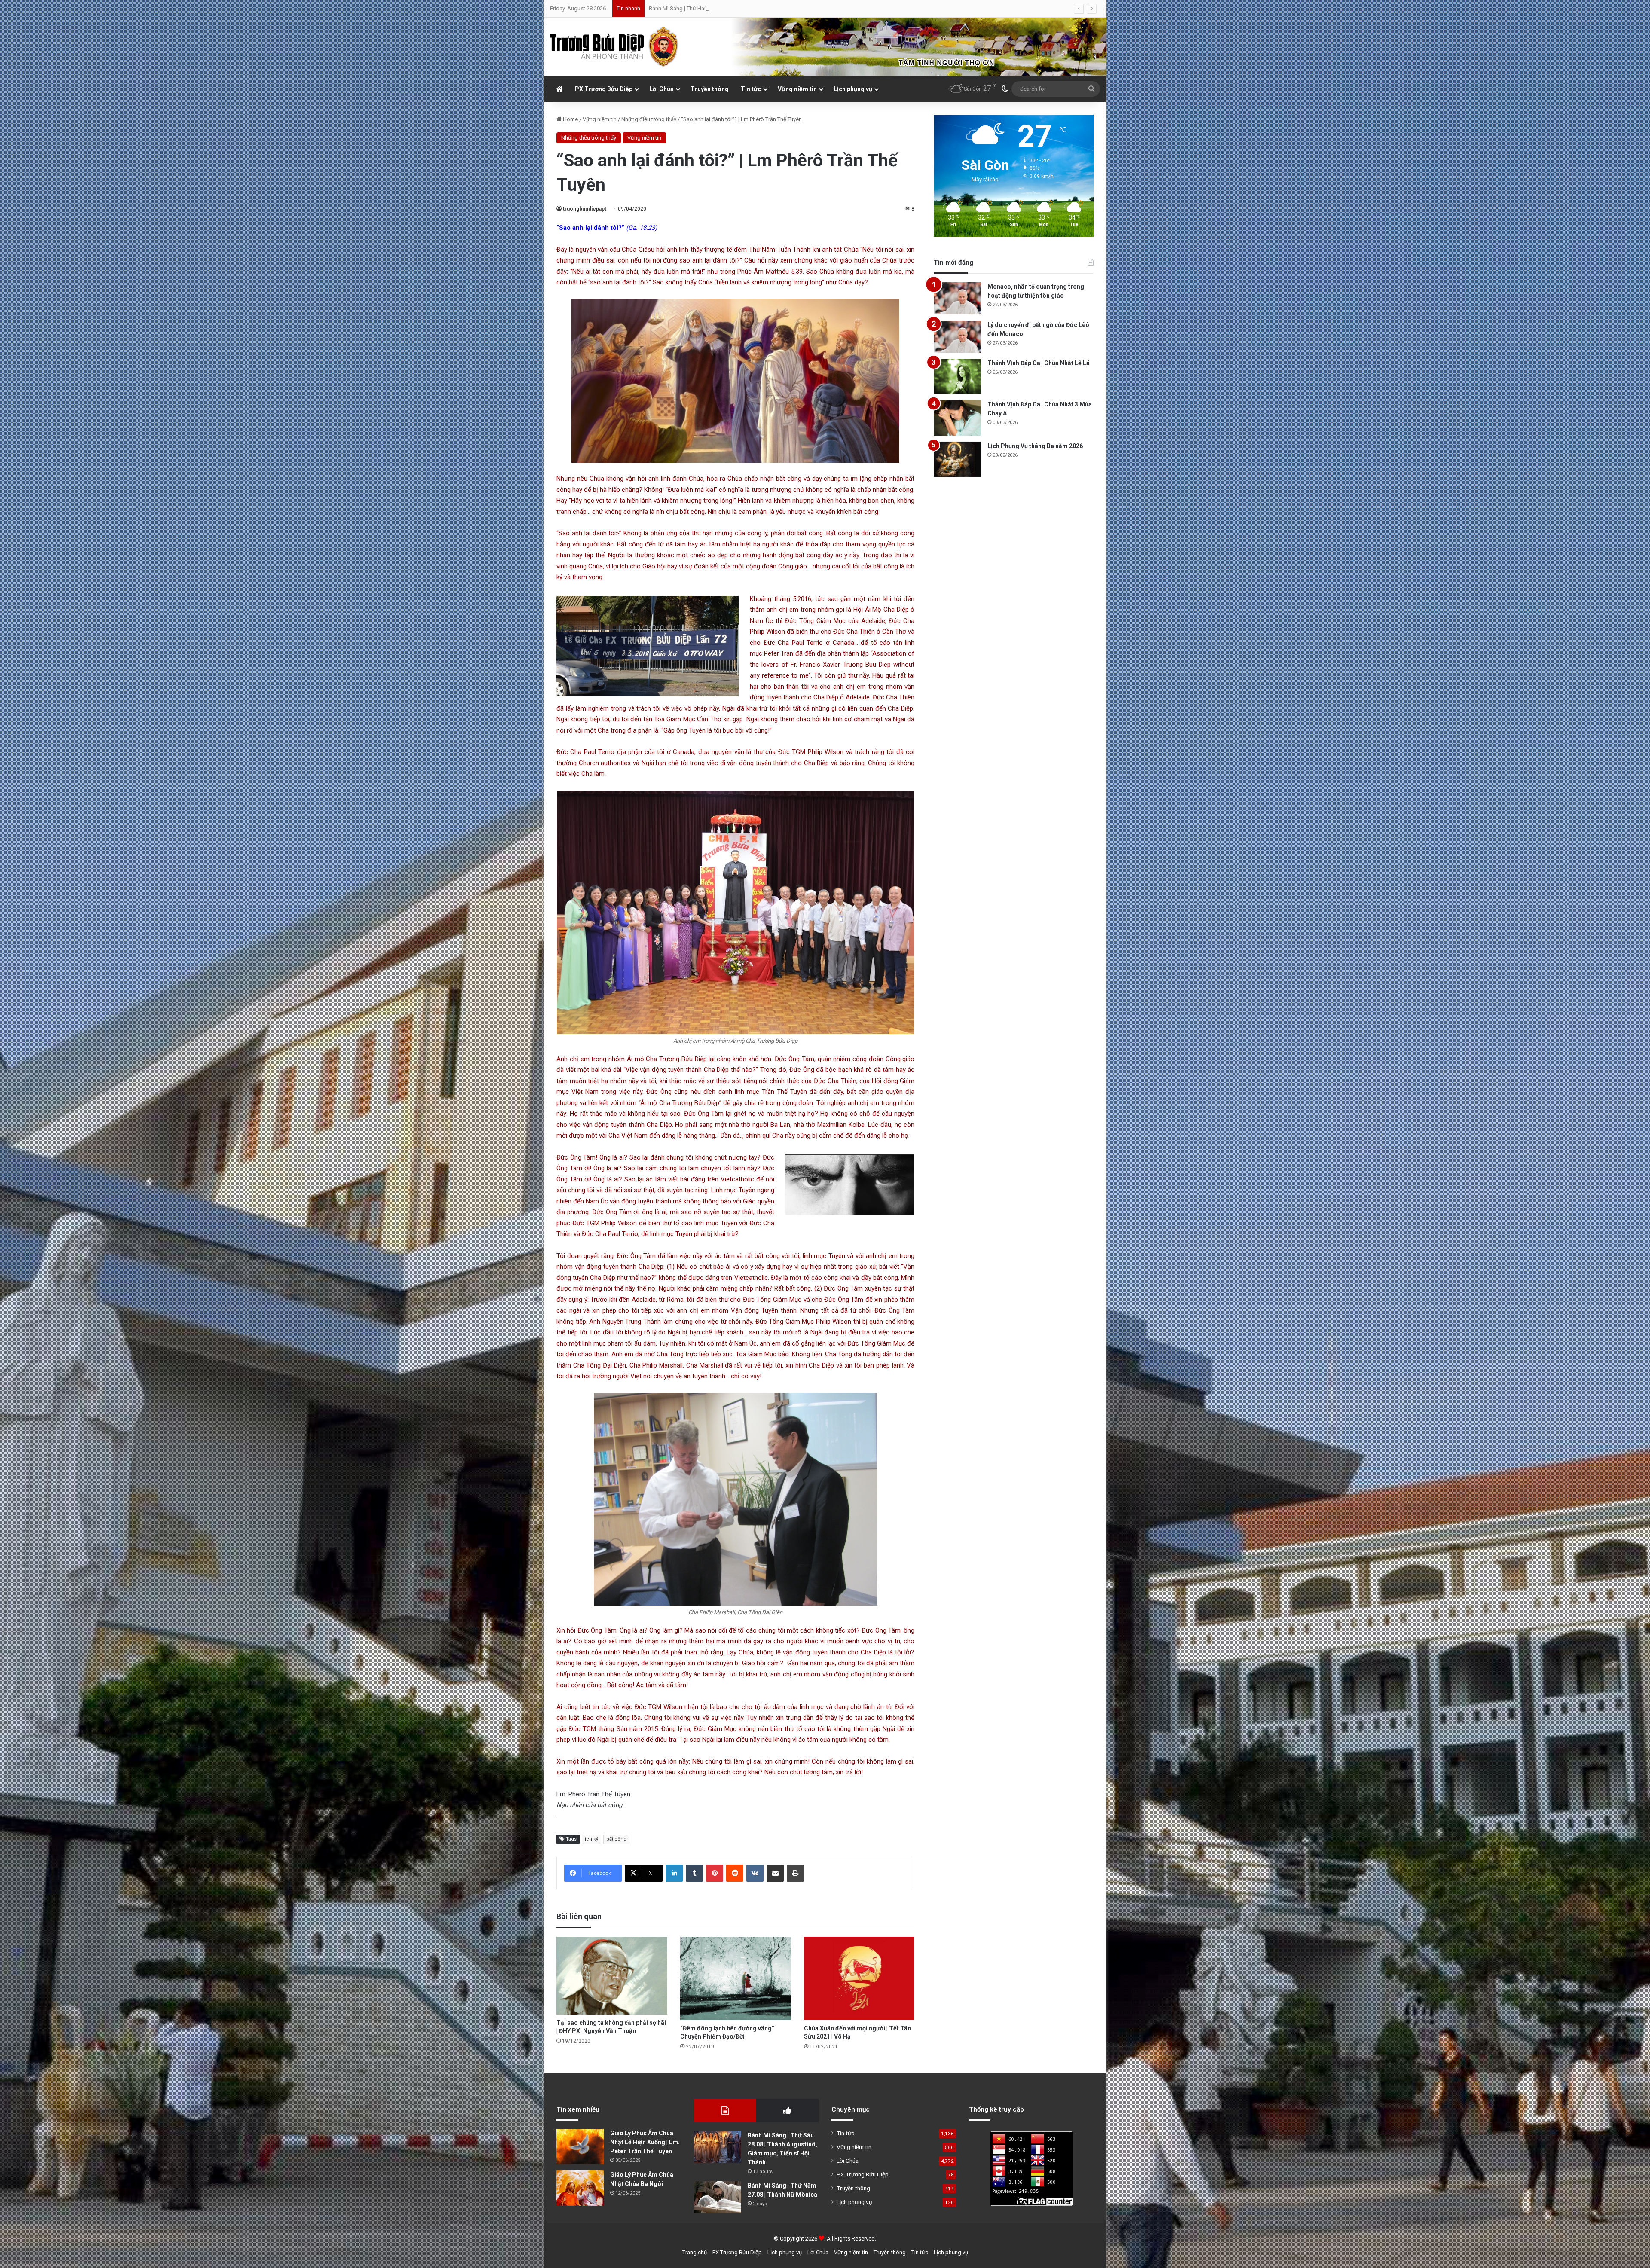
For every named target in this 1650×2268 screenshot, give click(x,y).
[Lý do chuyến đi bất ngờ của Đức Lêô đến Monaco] (957, 337)
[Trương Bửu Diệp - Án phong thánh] (614, 47)
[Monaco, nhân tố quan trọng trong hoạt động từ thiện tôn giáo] (957, 298)
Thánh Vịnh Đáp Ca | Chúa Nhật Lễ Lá (1039, 363)
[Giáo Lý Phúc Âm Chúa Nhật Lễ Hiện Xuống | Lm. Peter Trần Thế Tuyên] (580, 2147)
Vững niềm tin (797, 89)
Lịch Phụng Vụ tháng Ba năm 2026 (1035, 446)
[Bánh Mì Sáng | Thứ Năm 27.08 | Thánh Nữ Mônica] (718, 2197)
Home (570, 119)
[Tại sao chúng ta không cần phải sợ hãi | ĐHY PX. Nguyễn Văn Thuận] (612, 1976)
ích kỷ (591, 1839)
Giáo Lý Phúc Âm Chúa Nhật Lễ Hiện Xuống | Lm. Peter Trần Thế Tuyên (645, 2142)
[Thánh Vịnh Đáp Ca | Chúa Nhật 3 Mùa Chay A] (957, 418)
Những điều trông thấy (649, 119)
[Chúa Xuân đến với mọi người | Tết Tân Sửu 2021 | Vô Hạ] (859, 1978)
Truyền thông (710, 89)
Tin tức (751, 89)
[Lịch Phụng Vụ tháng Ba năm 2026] (957, 459)
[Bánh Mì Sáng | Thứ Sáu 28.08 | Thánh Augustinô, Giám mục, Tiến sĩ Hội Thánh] (718, 2147)
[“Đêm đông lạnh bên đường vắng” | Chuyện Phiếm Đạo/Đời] (736, 1978)
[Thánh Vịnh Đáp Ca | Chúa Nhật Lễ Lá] (957, 377)
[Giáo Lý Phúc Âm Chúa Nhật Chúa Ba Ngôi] (580, 2188)
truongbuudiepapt (585, 209)
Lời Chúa (662, 89)
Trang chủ (695, 2252)
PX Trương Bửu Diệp (604, 89)
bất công (616, 1839)
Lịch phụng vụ (853, 89)
